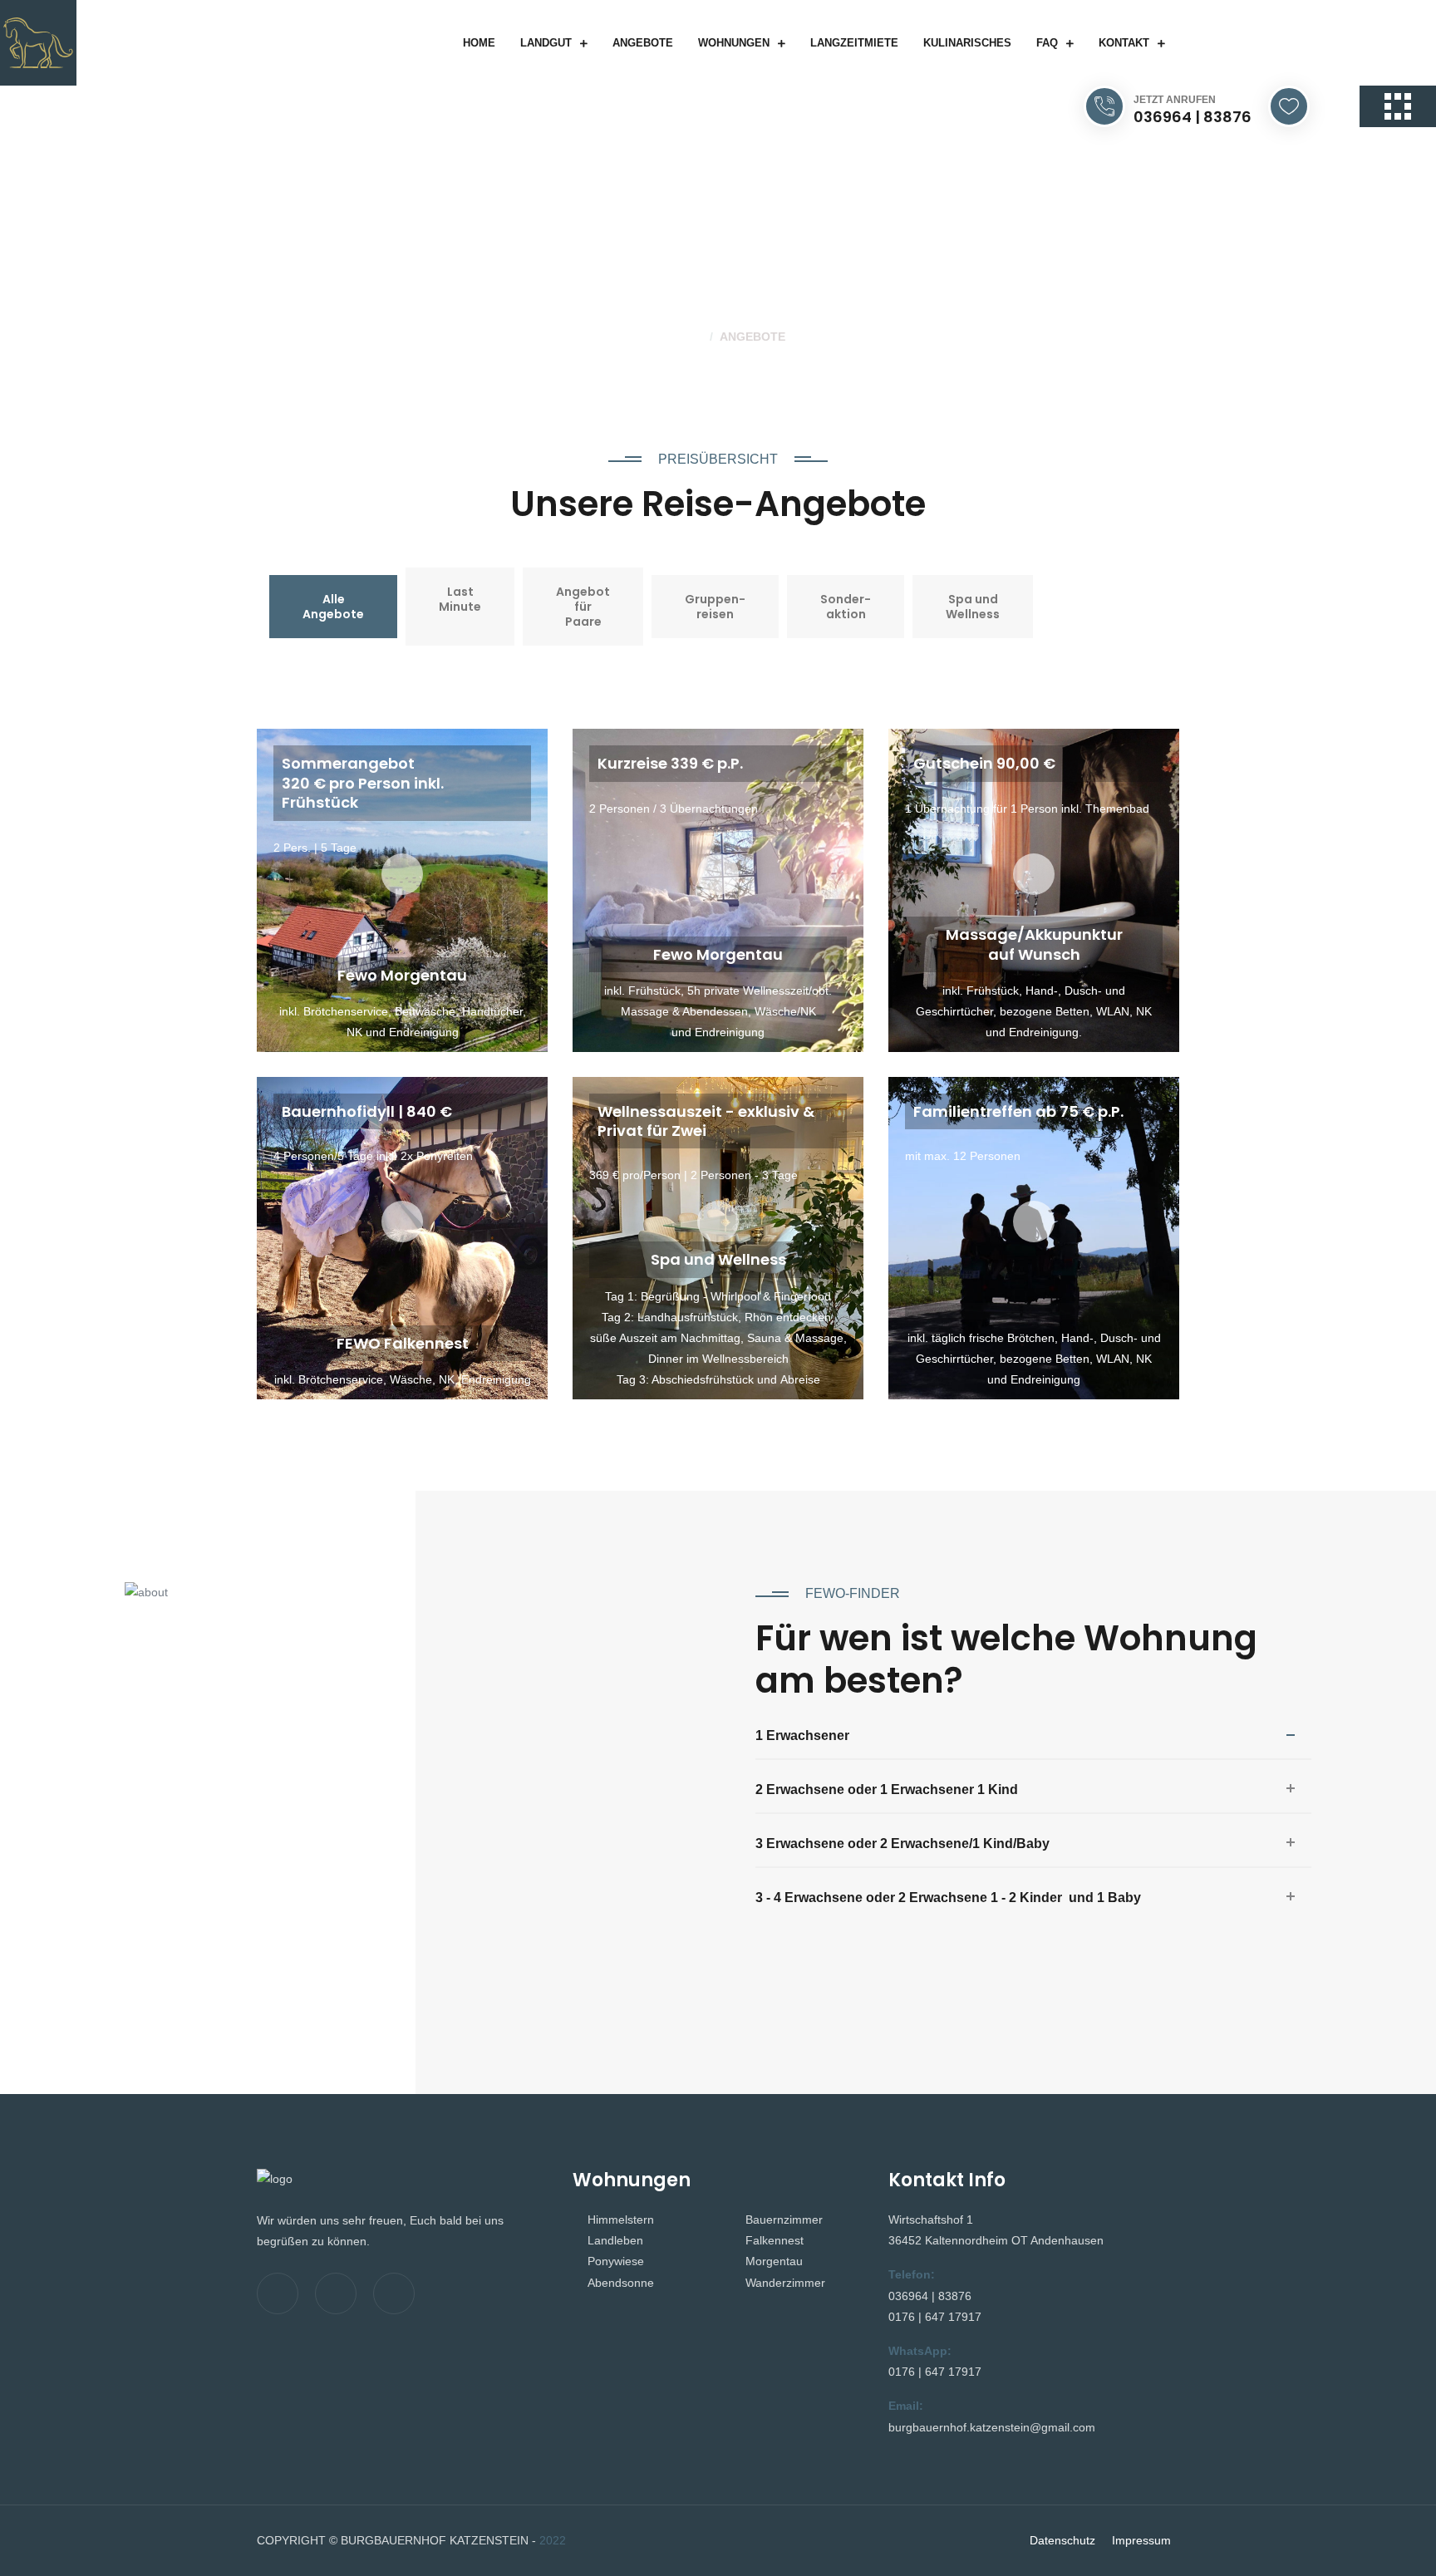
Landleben (615, 2240)
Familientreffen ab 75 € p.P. (1018, 1111)
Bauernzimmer (784, 2220)
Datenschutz (1062, 2540)
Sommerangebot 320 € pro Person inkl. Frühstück (363, 783)
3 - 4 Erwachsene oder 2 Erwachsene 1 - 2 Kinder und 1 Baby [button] (948, 1898)
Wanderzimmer (785, 2283)
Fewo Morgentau (402, 975)
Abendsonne (621, 2283)
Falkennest (775, 2240)
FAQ (1047, 43)
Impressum (1141, 2540)
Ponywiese (616, 2261)
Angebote (643, 43)
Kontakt (1124, 43)
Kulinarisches (967, 43)
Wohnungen (734, 43)
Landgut (546, 43)
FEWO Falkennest (403, 1343)
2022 (553, 2540)
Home (479, 43)
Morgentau (774, 2261)
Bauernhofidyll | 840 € (367, 1111)
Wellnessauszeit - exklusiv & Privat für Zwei (706, 1121)
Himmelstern (621, 2220)
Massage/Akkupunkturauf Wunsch (1034, 944)
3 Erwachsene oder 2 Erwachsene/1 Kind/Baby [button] (902, 1844)
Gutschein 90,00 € (984, 763)
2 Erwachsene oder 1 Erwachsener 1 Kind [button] (887, 1789)
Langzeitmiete (854, 43)
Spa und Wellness (718, 1259)
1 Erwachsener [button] (802, 1735)
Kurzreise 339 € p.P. (670, 763)
